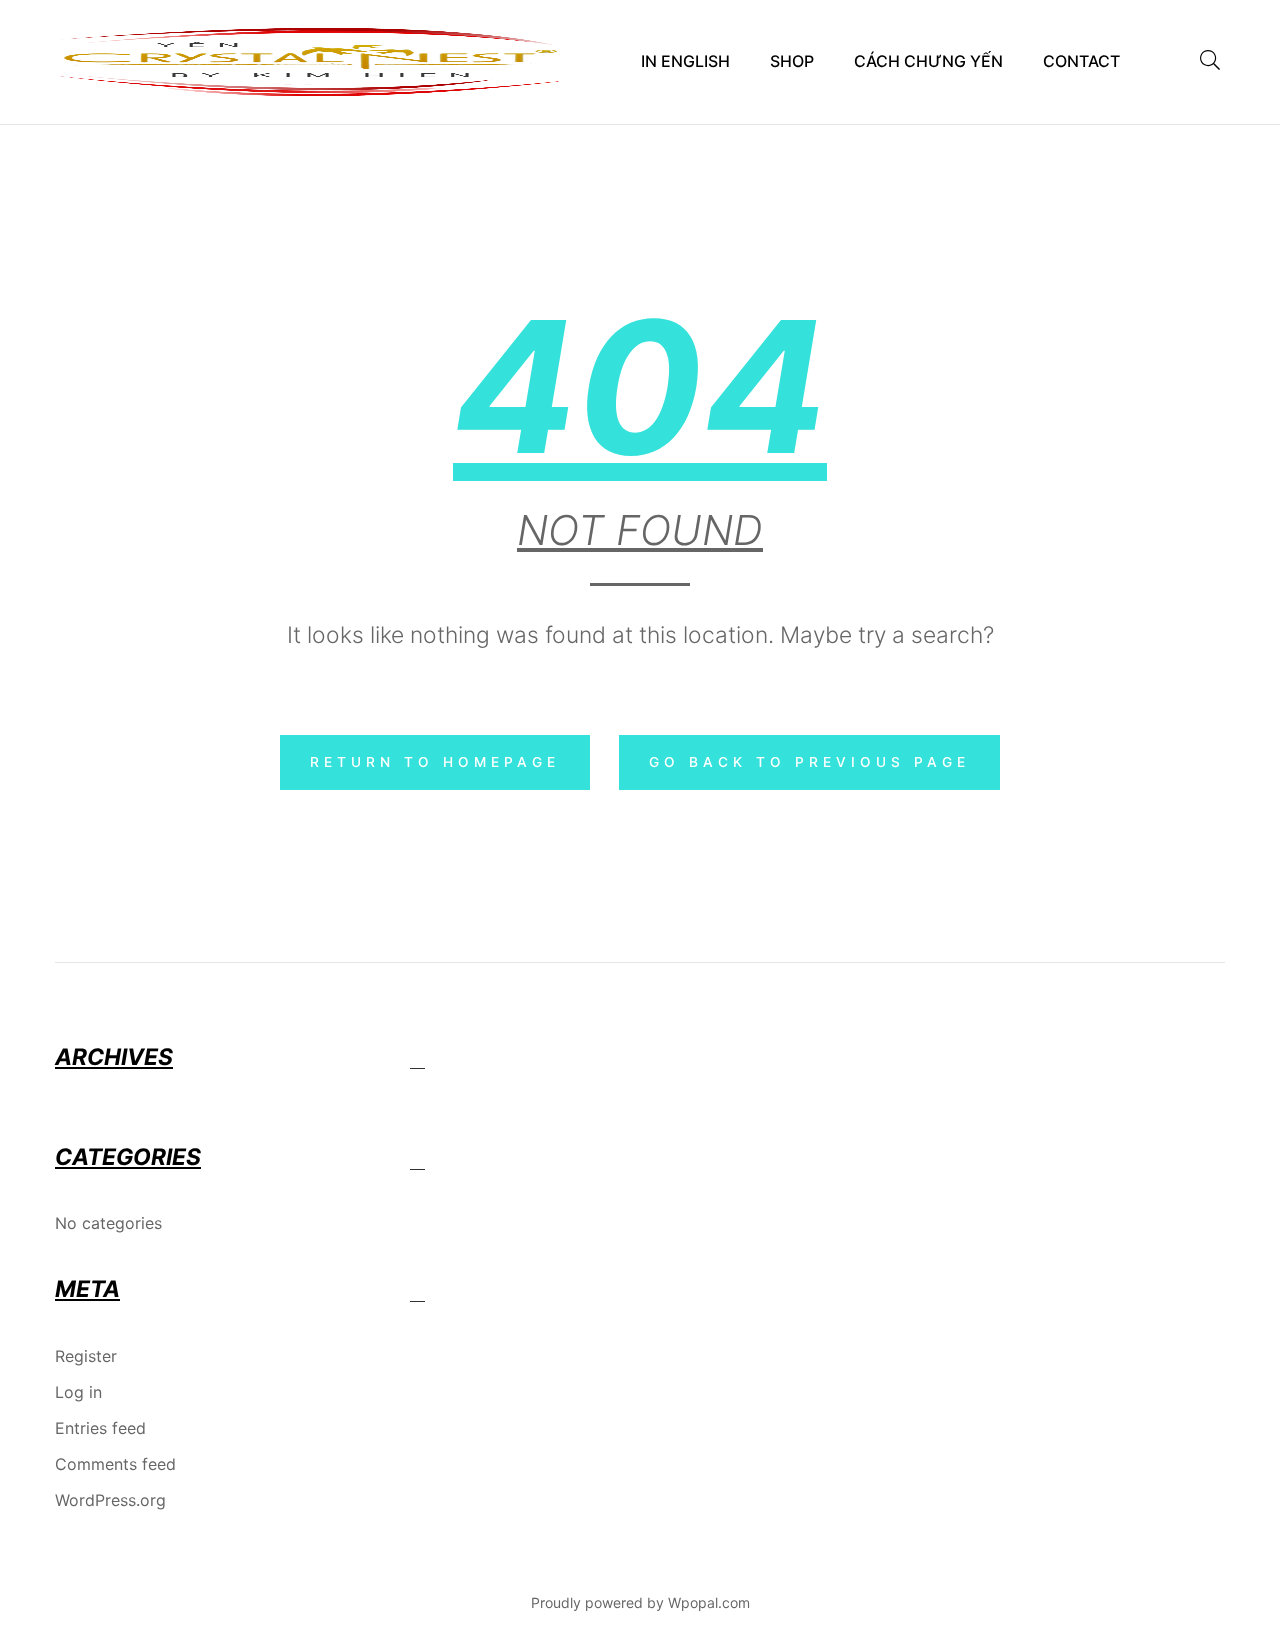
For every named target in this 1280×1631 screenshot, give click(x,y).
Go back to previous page (809, 762)
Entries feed (100, 1428)
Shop (792, 61)
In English (685, 61)
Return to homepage (435, 762)
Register (86, 1356)
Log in (78, 1392)
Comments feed (115, 1464)
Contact (1081, 61)
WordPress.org (110, 1500)
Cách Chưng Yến (928, 61)
